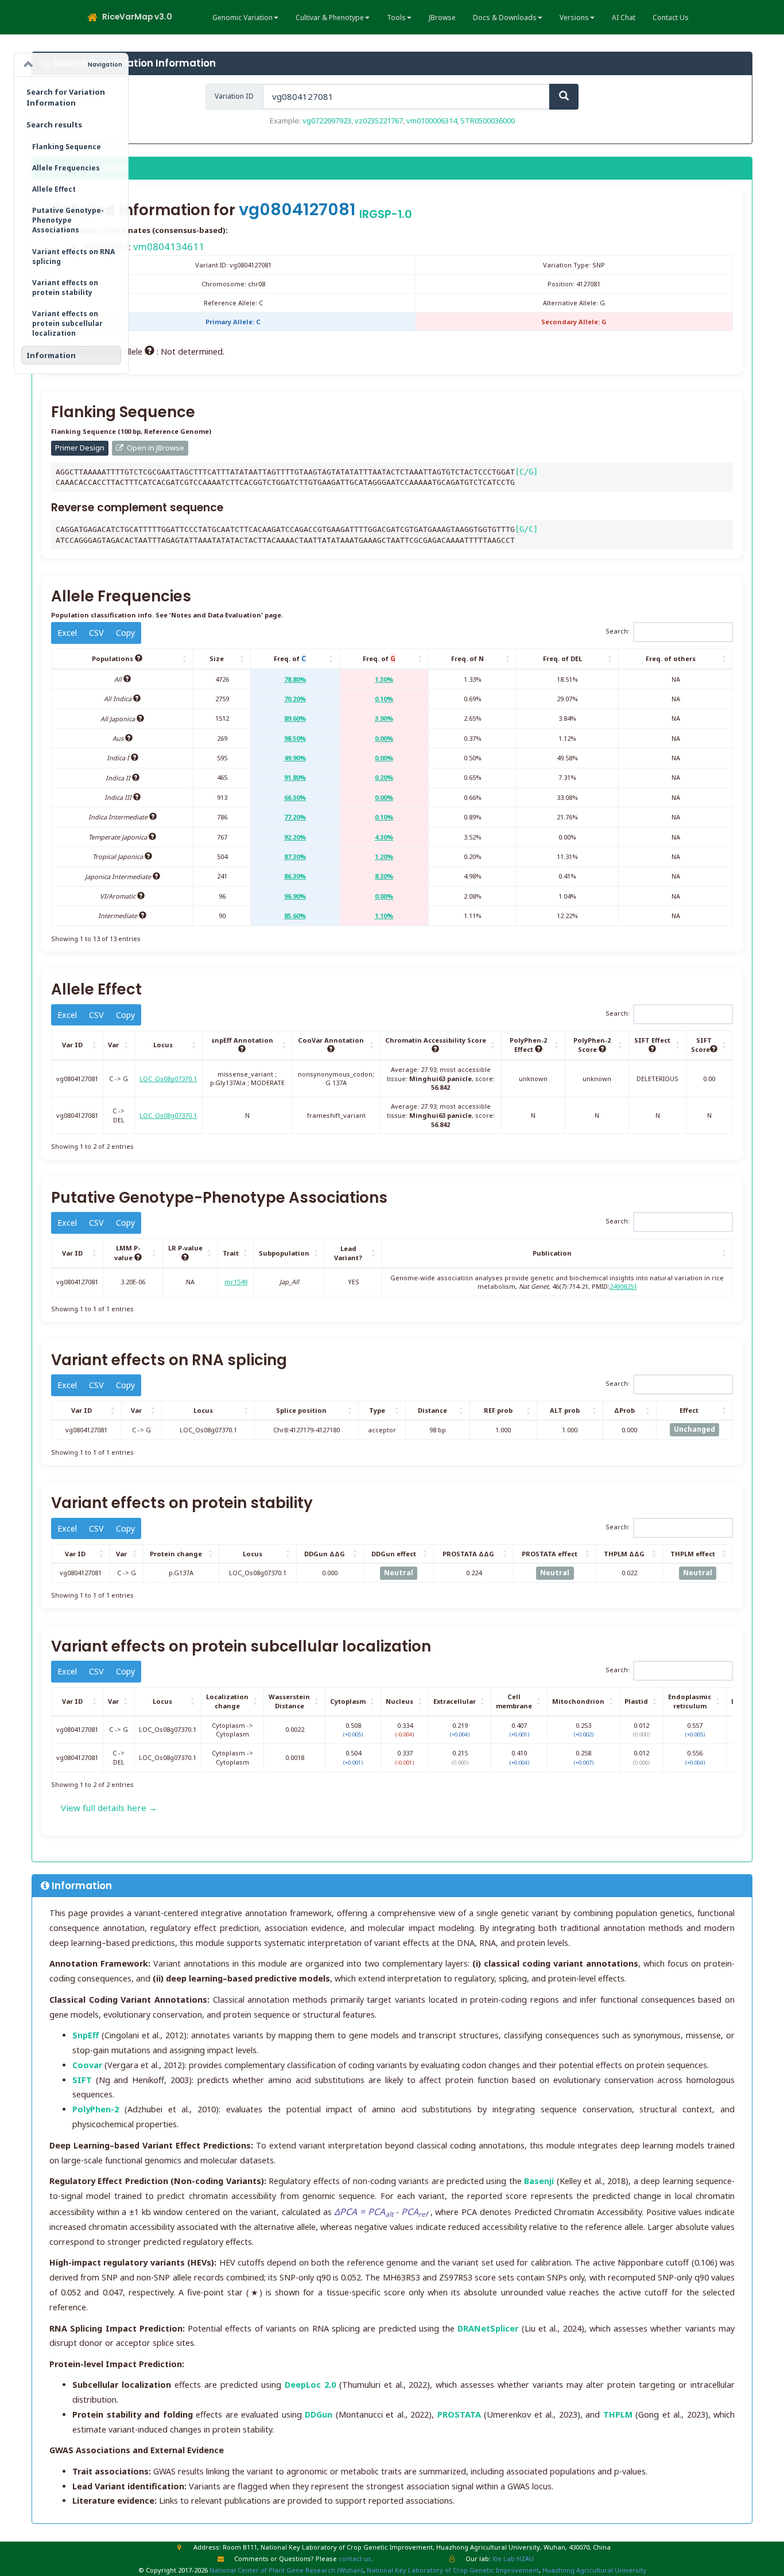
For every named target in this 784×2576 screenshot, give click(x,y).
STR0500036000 (488, 121)
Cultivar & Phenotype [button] (330, 18)
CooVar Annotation (331, 1040)
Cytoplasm (348, 1701)
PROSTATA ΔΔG (468, 1554)
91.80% (295, 777)
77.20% (295, 817)
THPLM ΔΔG (624, 1554)
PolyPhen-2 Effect (528, 1045)
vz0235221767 (379, 121)
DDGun (319, 2414)
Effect (689, 1410)
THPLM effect (693, 1554)
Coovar (87, 2065)
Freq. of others (671, 658)
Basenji (539, 2181)
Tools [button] (396, 18)
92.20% (295, 837)
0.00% (384, 738)
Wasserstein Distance (289, 1701)
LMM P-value (127, 1253)
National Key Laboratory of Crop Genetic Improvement (453, 2570)
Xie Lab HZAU (513, 2558)
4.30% (384, 837)
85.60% (295, 916)
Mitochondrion (578, 1701)
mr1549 (236, 1282)
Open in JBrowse (155, 448)
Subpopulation (284, 1253)
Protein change (176, 1554)
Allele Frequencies (66, 168)
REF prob (498, 1410)
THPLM (618, 2414)
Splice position (301, 1410)
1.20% (384, 856)
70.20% (295, 699)
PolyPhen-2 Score (592, 1045)
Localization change (227, 1701)
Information (51, 355)
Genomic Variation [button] (242, 18)
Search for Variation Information (66, 97)
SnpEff (86, 2035)
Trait (231, 1253)
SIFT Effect (652, 1040)
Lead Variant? (348, 1253)
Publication (552, 1253)
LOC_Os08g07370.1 (168, 1079)
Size (217, 658)
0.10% (384, 699)
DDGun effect (394, 1554)
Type (377, 1410)
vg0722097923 (327, 121)
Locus (163, 1045)
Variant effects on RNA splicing (73, 257)
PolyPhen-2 (96, 2109)
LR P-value (185, 1248)
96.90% (295, 896)
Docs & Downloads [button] (505, 18)
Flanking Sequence (67, 147)
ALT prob (565, 1410)
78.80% (295, 679)
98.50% (295, 738)
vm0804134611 (169, 246)
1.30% (384, 679)
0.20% (384, 777)
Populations (113, 658)
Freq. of (290, 658)
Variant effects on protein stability (65, 287)
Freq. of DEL (562, 658)
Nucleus (399, 1701)
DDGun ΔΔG (325, 1554)
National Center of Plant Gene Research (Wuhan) (286, 2570)
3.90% (384, 718)
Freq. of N (467, 658)
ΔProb (624, 1410)
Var (113, 1045)
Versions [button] (574, 18)
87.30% (295, 856)
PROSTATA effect (550, 1554)
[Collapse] (29, 65)
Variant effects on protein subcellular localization (67, 323)
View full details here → (109, 1808)
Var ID (72, 1045)
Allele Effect (54, 189)
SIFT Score (702, 1045)
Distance (432, 1410)
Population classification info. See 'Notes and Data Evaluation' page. (167, 615)
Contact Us (671, 18)
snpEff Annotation (242, 1040)
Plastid (636, 1701)
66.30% (295, 797)
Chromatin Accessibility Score (436, 1040)
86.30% (295, 876)
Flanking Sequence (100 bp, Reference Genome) (131, 431)
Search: (618, 632)
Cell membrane (514, 1701)
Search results (54, 125)
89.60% (295, 718)
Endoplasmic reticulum (690, 1701)
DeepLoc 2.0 (310, 2385)
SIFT (82, 2080)
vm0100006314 (432, 121)
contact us (355, 2558)
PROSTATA (459, 2414)
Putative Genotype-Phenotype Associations (68, 220)
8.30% (384, 876)
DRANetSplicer (488, 2328)
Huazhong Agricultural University (594, 2570)
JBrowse (442, 18)
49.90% (295, 758)
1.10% (384, 916)
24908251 (623, 1286)
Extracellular (455, 1701)
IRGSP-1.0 (386, 214)
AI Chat (624, 18)
